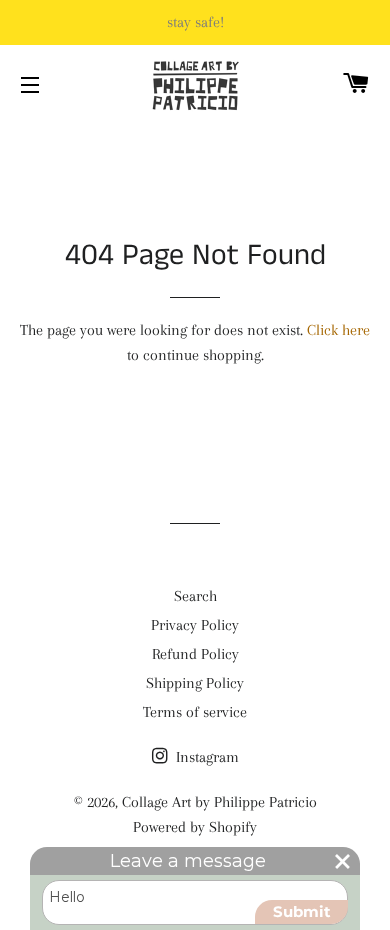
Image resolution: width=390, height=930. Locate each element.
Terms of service (195, 712)
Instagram (205, 757)
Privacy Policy (195, 625)
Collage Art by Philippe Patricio (219, 802)
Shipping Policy (195, 683)
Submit (302, 911)
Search (195, 596)
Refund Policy (195, 654)
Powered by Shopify (195, 827)
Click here (338, 330)
